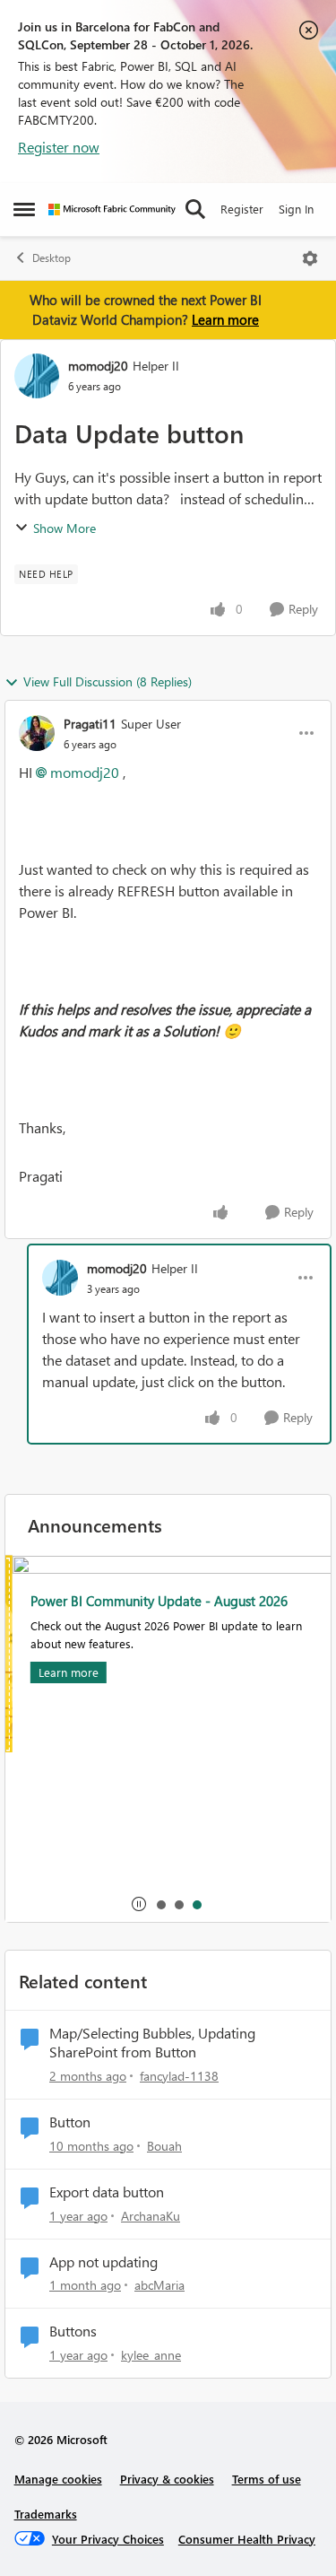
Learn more (225, 319)
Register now (59, 147)
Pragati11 (90, 724)
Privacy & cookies (167, 2479)
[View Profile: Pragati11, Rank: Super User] (37, 733)
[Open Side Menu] (24, 209)
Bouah (164, 2146)
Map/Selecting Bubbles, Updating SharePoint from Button (152, 2043)
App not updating (103, 2262)
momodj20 (98, 366)
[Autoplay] (139, 1904)
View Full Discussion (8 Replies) (108, 681)
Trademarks (46, 2514)
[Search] (195, 209)
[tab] (160, 1904)
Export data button (107, 2192)
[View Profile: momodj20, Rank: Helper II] (37, 376)
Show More (65, 528)
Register (242, 209)
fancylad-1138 (179, 2076)
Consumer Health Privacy (247, 2539)
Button (70, 2122)
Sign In (296, 209)
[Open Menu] (310, 258)
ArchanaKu (151, 2216)
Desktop (52, 258)
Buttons (73, 2331)
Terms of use (267, 2479)
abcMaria (159, 2285)
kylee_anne (151, 2355)
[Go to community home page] (112, 210)
